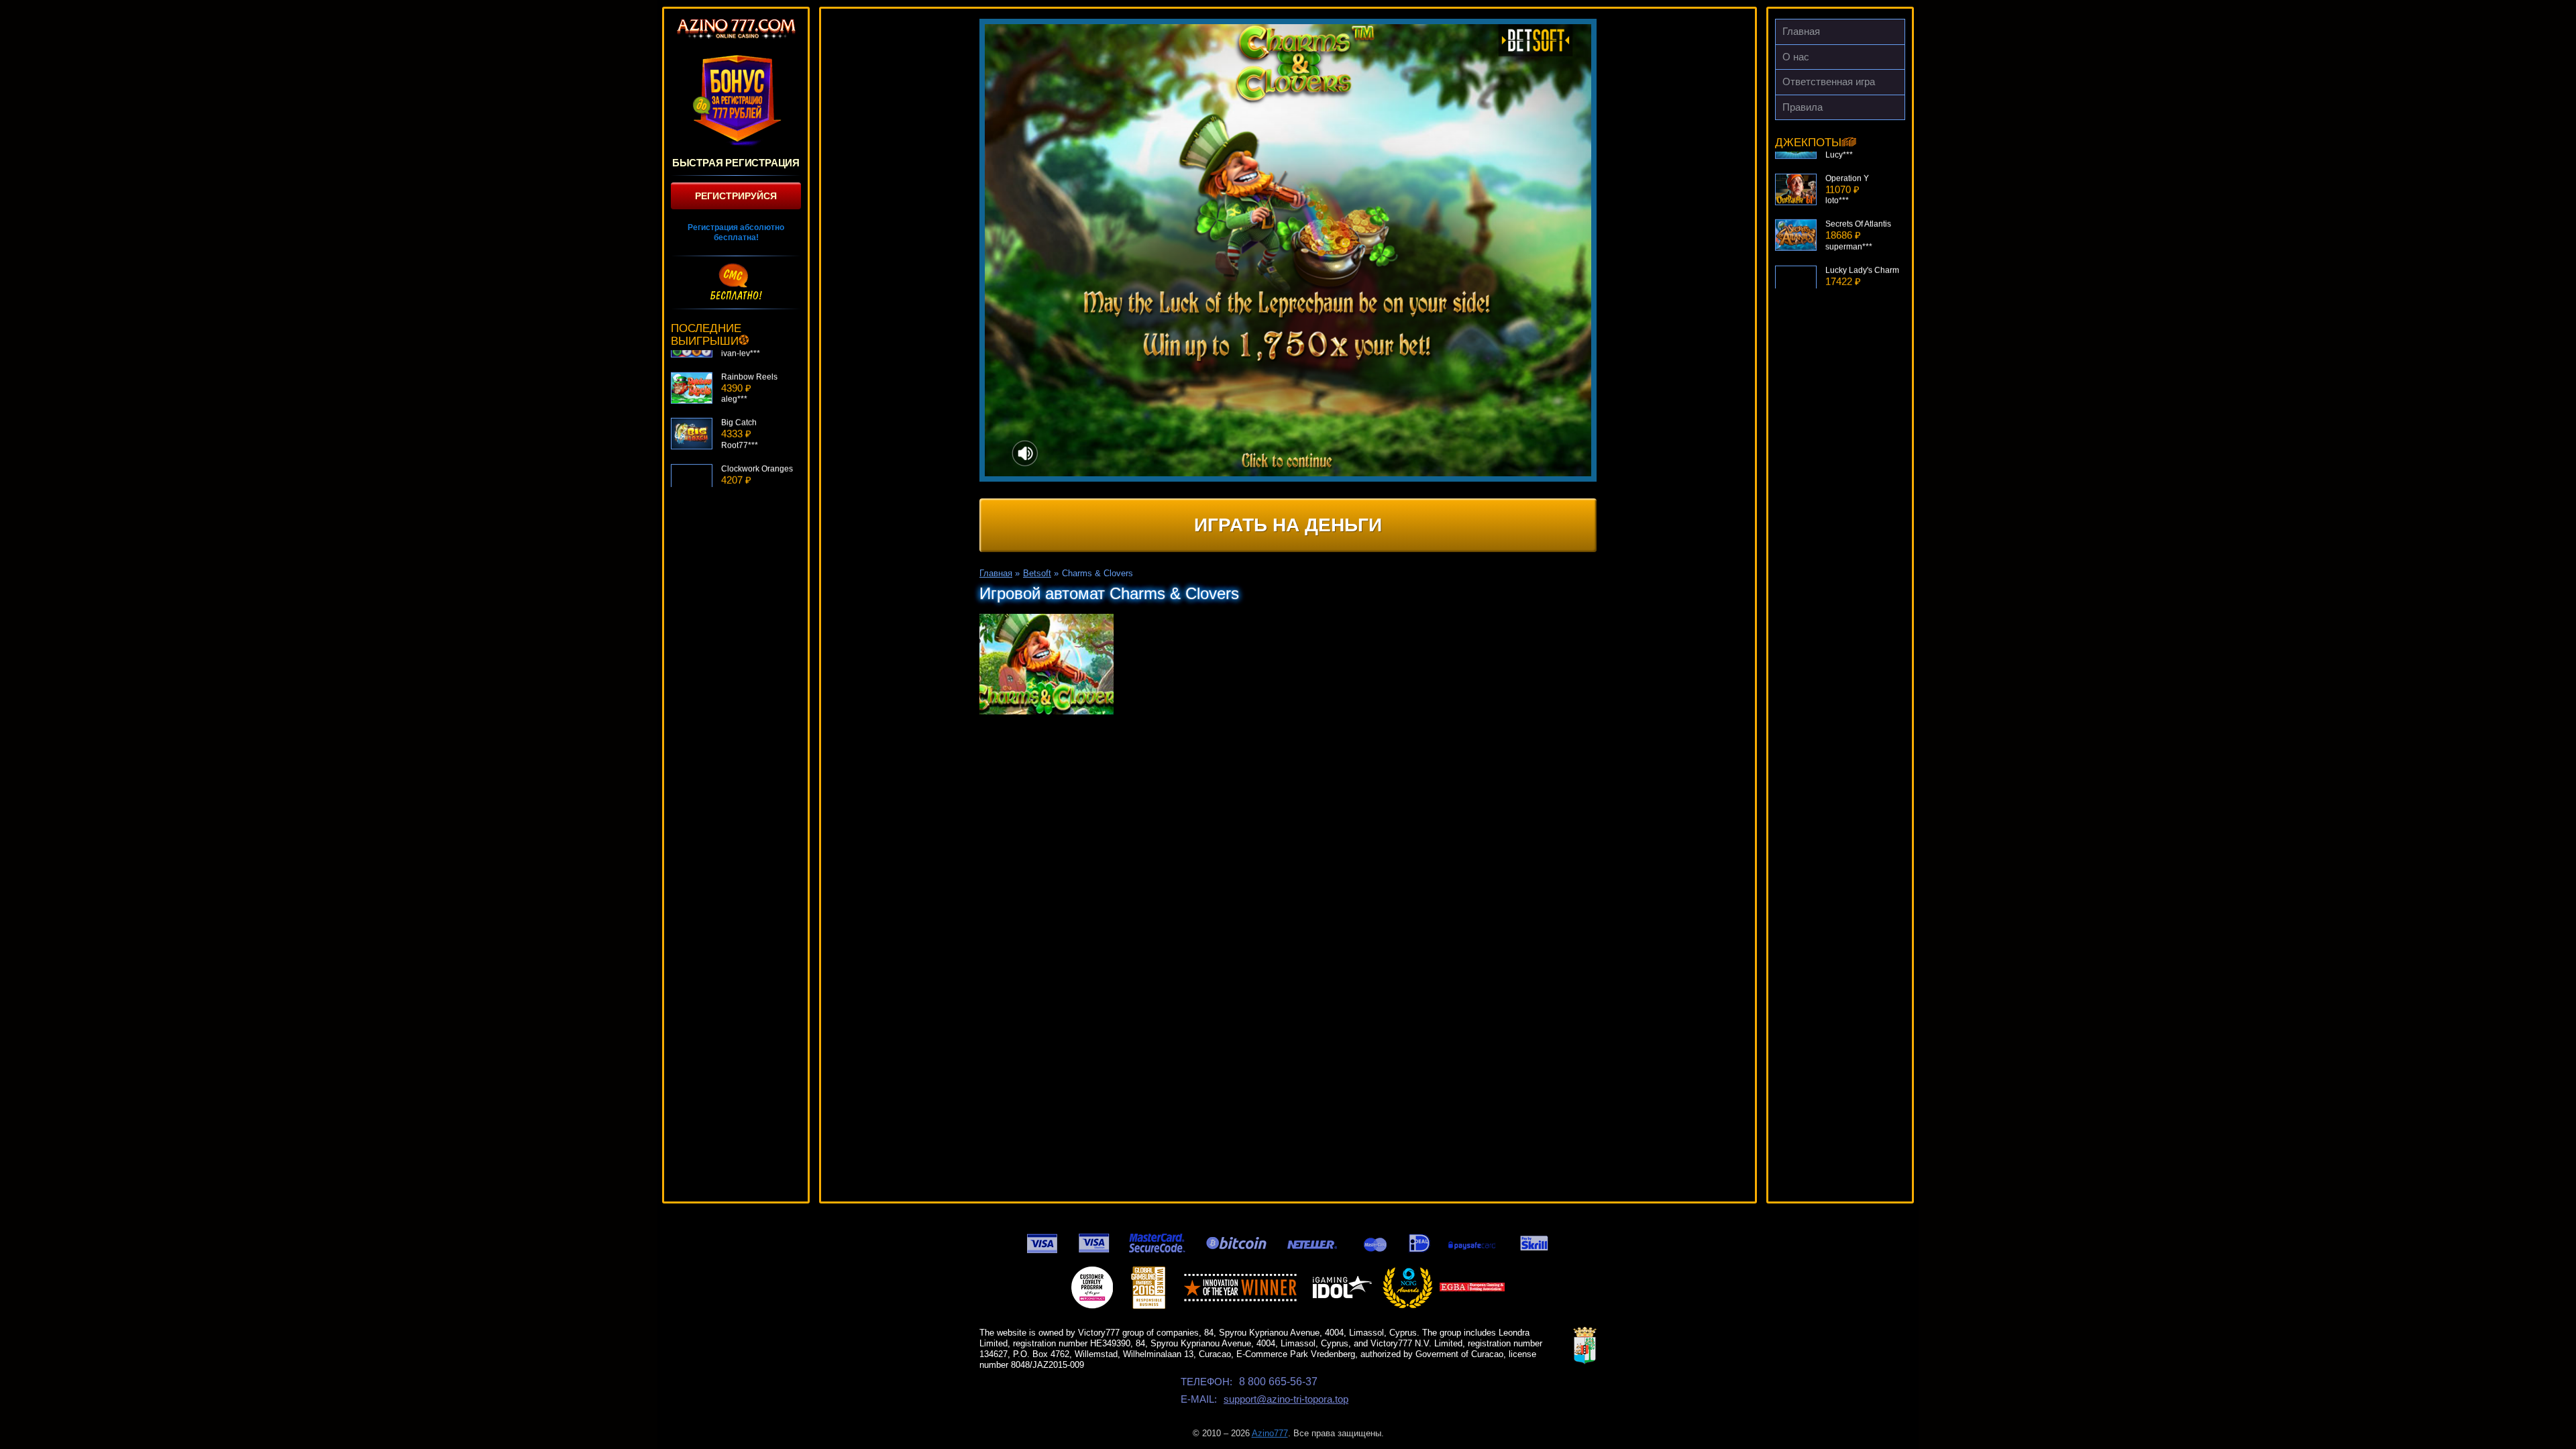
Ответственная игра (1829, 82)
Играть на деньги (1288, 525)
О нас (1796, 57)
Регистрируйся (736, 196)
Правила (1803, 107)
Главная (1801, 31)
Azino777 (1270, 1433)
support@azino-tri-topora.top (1286, 1399)
